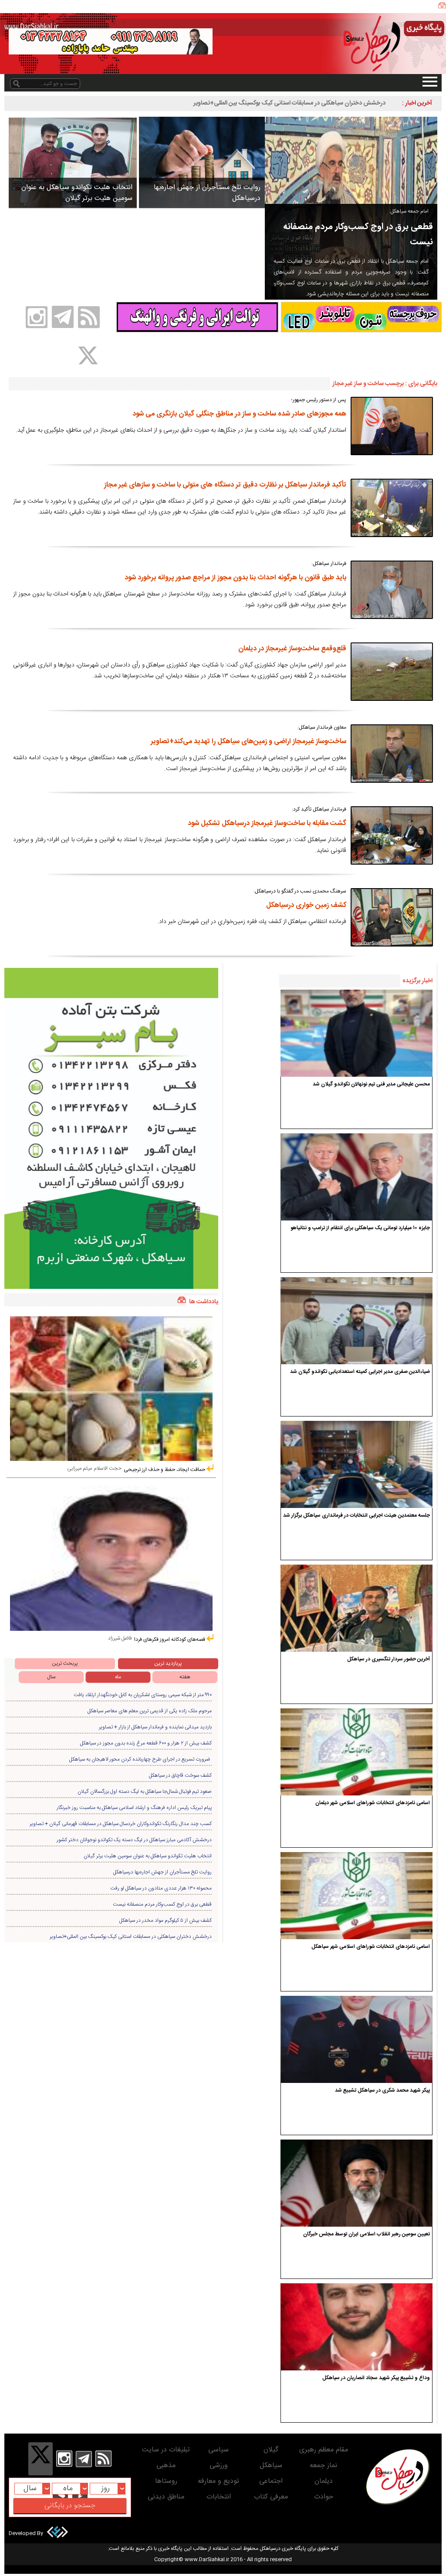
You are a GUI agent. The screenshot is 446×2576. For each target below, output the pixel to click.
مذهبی (166, 2466)
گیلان (271, 2450)
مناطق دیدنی (166, 2497)
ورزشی (219, 2466)
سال (51, 1677)
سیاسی (218, 2450)
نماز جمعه (323, 2466)
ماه (118, 1677)
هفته (185, 1677)
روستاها (166, 2481)
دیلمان (324, 2481)
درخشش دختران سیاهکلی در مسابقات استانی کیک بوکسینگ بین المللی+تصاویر (289, 103)
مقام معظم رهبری (324, 2450)
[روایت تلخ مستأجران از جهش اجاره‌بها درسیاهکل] (202, 162)
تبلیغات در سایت (166, 2450)
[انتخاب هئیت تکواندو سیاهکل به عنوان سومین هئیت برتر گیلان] (73, 162)
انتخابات (219, 2497)
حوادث (324, 2497)
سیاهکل (271, 2466)
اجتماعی (271, 2481)
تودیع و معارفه (218, 2481)
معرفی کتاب (271, 2497)
